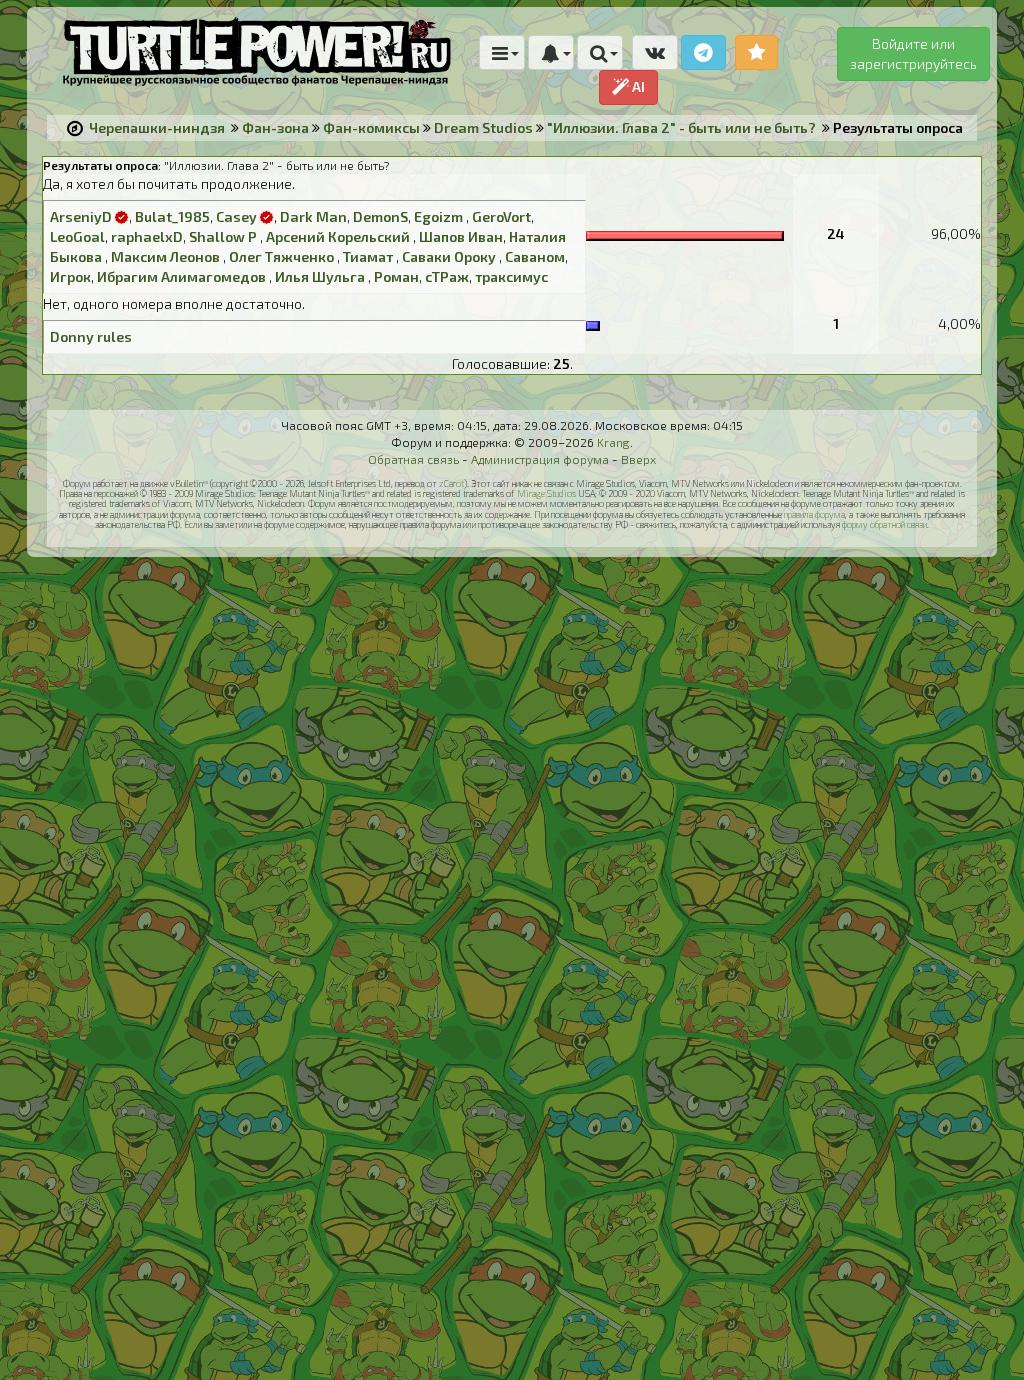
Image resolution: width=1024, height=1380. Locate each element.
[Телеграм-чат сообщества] (703, 52)
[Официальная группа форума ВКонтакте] (655, 52)
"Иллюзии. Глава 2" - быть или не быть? (681, 127)
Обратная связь (413, 459)
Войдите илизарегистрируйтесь (913, 53)
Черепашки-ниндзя (157, 127)
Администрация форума (540, 459)
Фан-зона (275, 127)
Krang (613, 442)
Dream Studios (483, 127)
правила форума (814, 514)
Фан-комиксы (371, 127)
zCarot (451, 483)
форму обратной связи (884, 524)
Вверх (638, 459)
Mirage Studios (546, 493)
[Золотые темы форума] (756, 52)
